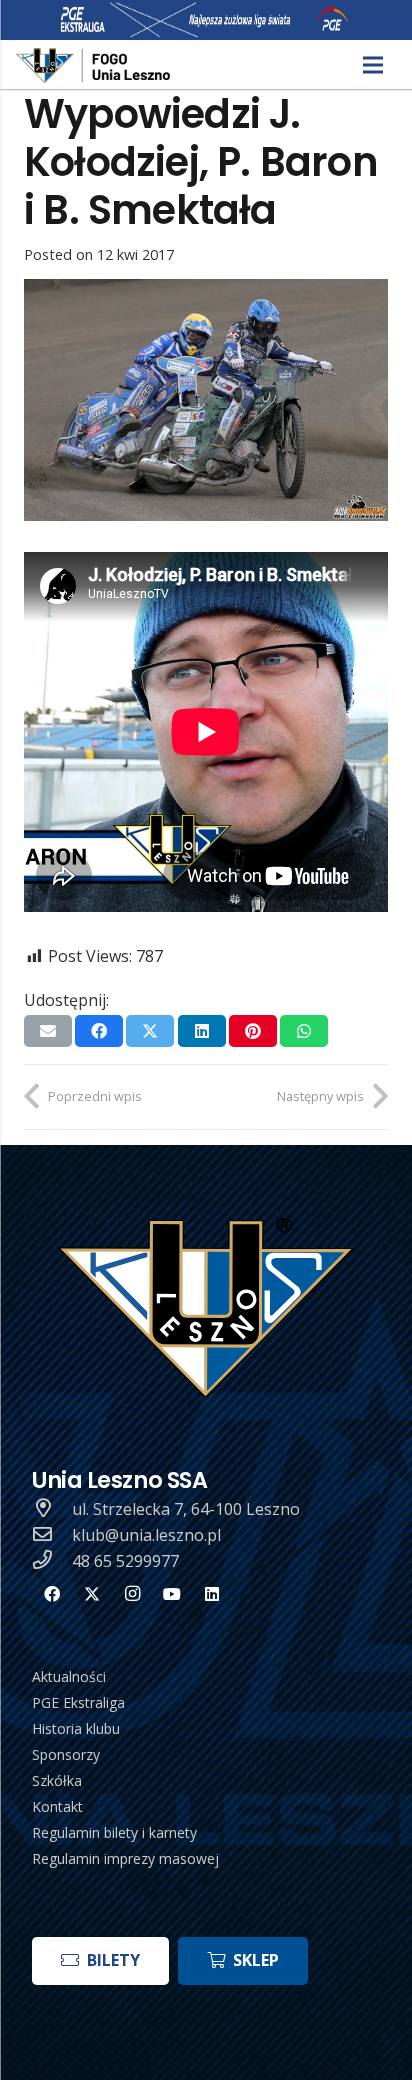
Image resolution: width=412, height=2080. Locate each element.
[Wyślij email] (48, 1031)
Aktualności (69, 1676)
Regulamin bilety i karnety (114, 1832)
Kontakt (57, 1806)
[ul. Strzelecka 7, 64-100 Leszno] (52, 1509)
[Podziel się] (99, 1031)
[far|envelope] (52, 1535)
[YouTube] (172, 1594)
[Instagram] (132, 1594)
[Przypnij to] (253, 1031)
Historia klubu (76, 1728)
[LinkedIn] (212, 1594)
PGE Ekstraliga (78, 1702)
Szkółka (57, 1780)
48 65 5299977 (125, 1561)
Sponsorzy (66, 1754)
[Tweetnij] (150, 1031)
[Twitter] (92, 1594)
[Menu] (373, 65)
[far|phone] (52, 1561)
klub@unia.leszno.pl (146, 1535)
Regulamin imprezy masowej (125, 1858)
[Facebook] (52, 1594)
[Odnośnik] (94, 65)
